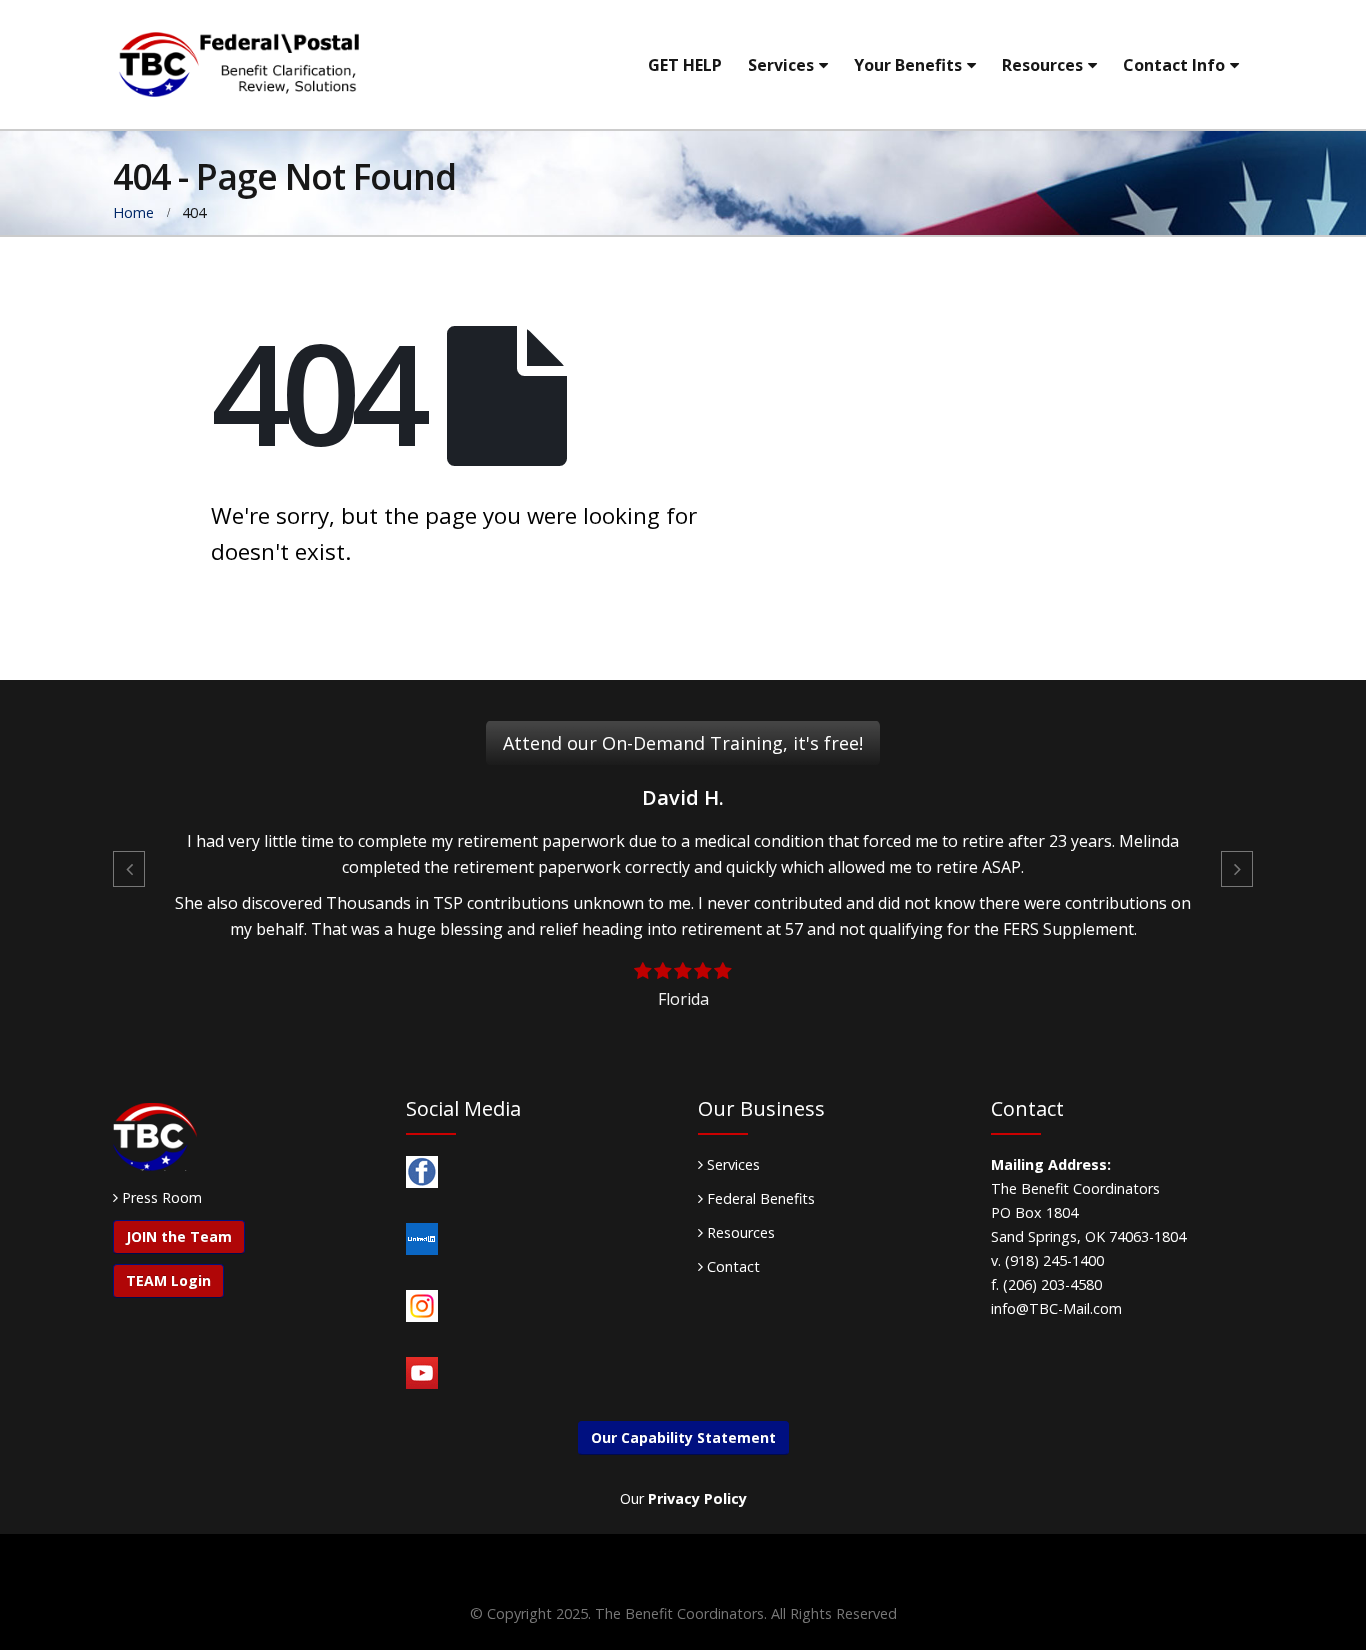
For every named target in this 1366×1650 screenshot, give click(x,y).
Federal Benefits (759, 1198)
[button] (129, 869)
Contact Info (1174, 65)
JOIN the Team (179, 1236)
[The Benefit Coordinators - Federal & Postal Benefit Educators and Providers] (238, 64)
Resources (1042, 65)
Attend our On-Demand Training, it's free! (683, 743)
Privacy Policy (697, 1498)
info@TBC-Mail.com (1056, 1308)
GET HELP (685, 65)
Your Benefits (908, 65)
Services (781, 65)
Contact (731, 1266)
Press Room (162, 1197)
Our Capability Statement (683, 1437)
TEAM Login (168, 1280)
